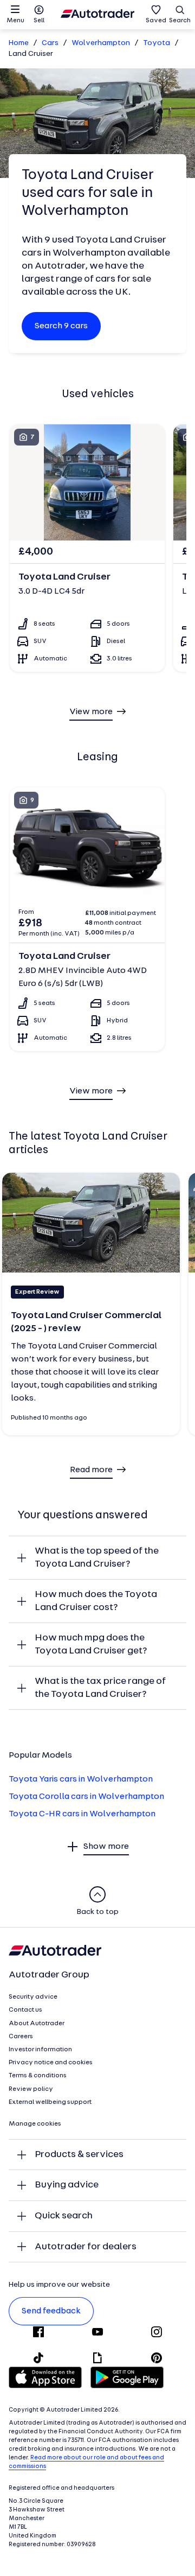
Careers (21, 2037)
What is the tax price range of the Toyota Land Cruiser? (100, 1688)
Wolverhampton (101, 43)
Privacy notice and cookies (51, 2063)
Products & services (79, 2155)
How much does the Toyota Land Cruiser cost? (96, 1601)
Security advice (33, 1997)
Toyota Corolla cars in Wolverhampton (86, 1797)
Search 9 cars (61, 326)
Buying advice (67, 2185)
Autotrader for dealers (86, 2247)
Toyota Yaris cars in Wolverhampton (81, 1779)
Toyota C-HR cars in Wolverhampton (82, 1814)
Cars (50, 43)
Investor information (40, 2050)
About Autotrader (37, 2024)
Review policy (31, 2089)
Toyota (157, 43)
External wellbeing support (50, 2102)
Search (180, 21)
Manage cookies (35, 2124)
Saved (156, 21)
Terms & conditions (38, 2076)
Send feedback (51, 2311)
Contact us (25, 2010)
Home (19, 43)
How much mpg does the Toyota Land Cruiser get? (91, 1645)
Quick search (64, 2216)
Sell (39, 21)
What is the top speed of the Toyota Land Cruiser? (97, 1558)
